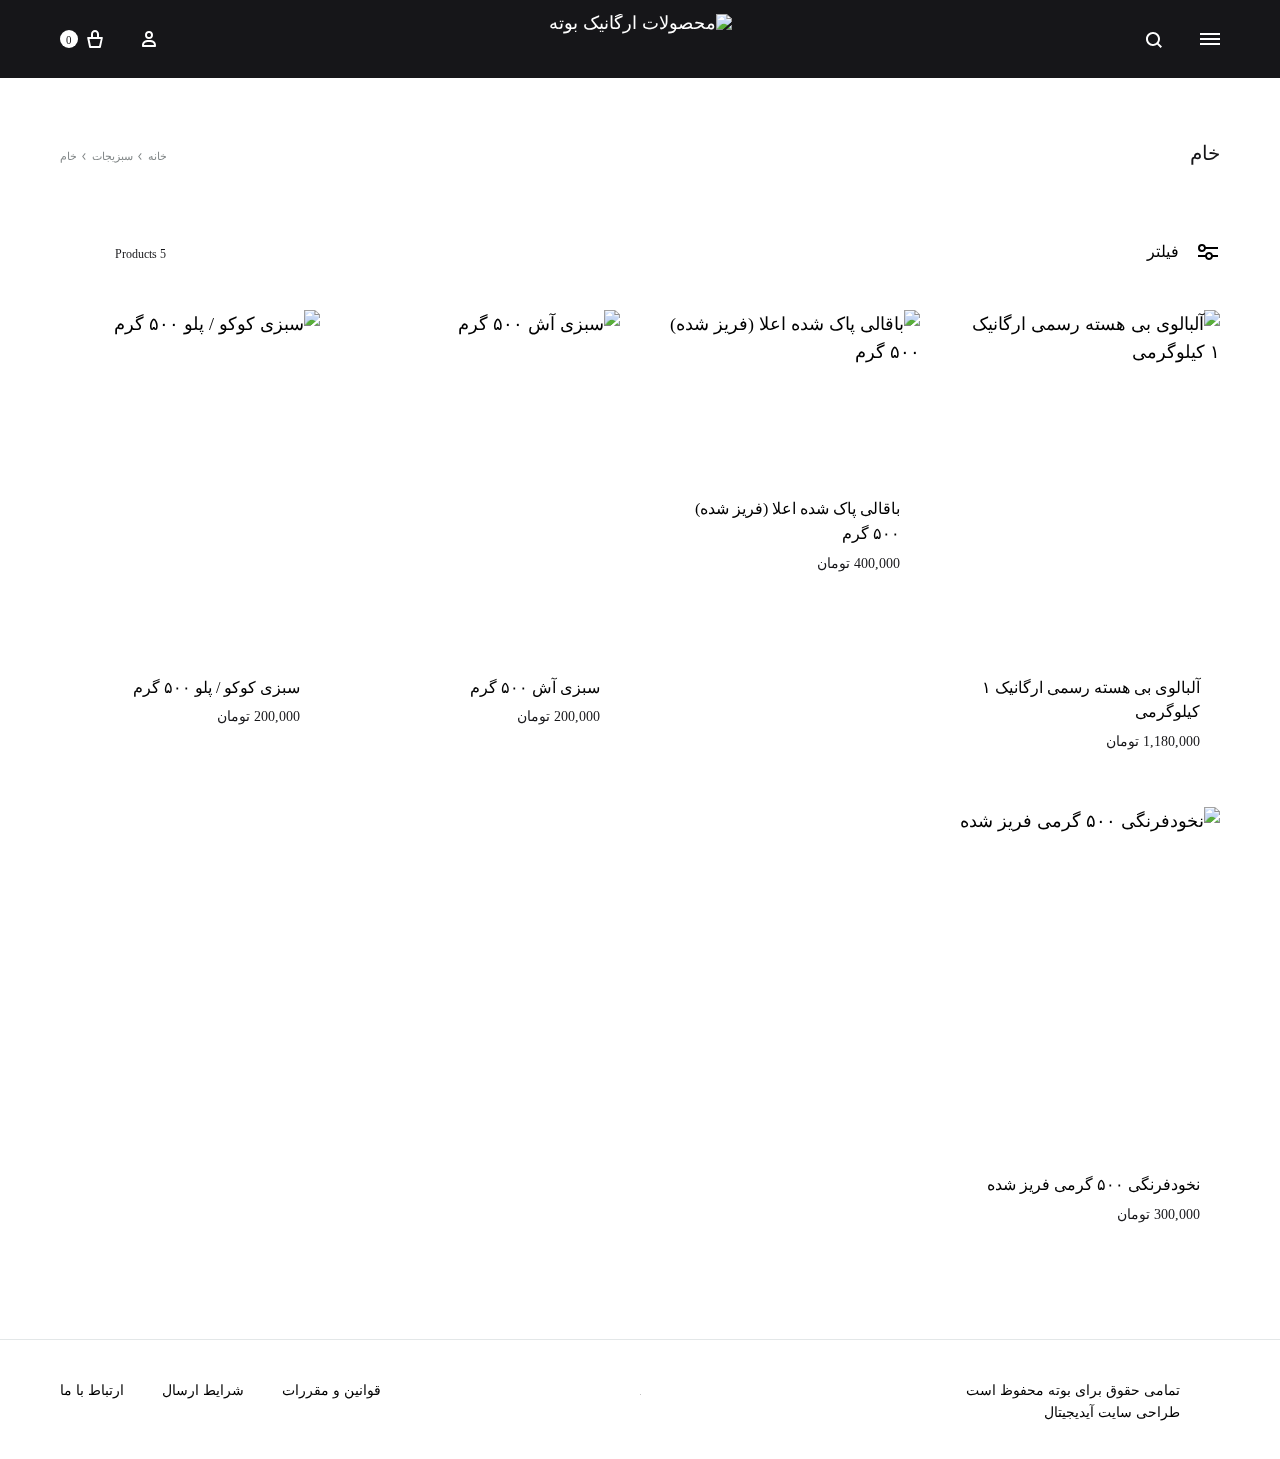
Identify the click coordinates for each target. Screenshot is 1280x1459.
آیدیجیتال (1069, 1412)
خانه (157, 156)
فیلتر (1165, 251)
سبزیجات (112, 156)
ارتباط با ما (92, 1390)
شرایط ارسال (203, 1390)
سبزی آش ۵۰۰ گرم (535, 687)
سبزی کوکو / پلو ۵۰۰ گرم (216, 687)
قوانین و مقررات (331, 1390)
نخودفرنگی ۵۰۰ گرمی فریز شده (1093, 1184)
